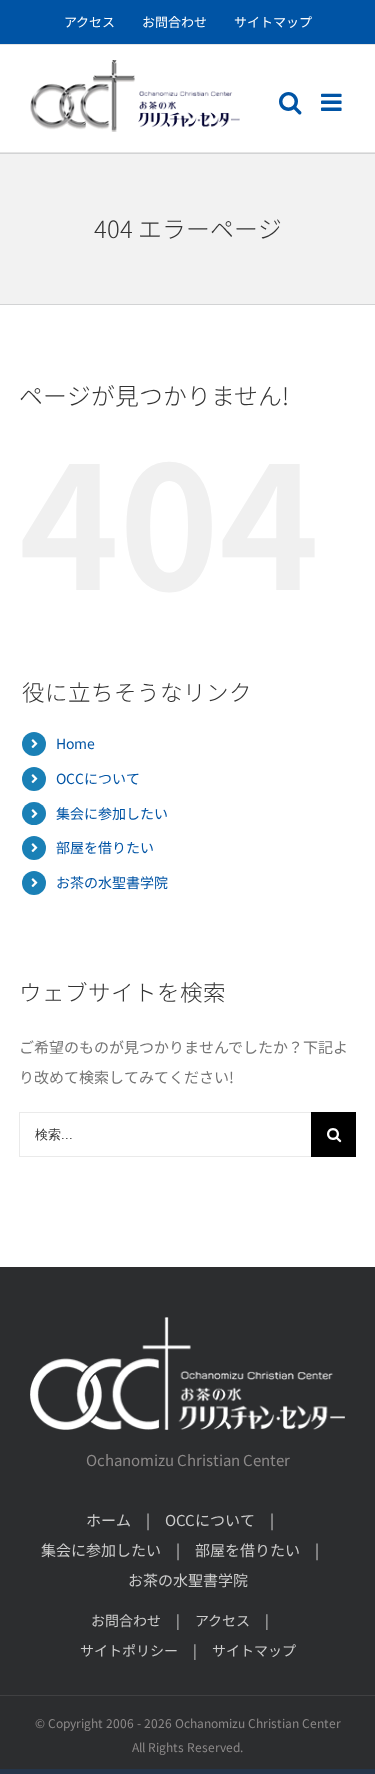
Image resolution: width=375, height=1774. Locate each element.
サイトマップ (254, 1650)
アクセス (222, 1620)
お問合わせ (126, 1620)
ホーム (108, 1519)
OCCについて (98, 778)
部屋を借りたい (105, 847)
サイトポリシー (129, 1650)
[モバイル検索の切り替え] (290, 102)
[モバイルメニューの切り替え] (333, 102)
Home (75, 743)
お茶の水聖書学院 (112, 882)
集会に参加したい (112, 813)
